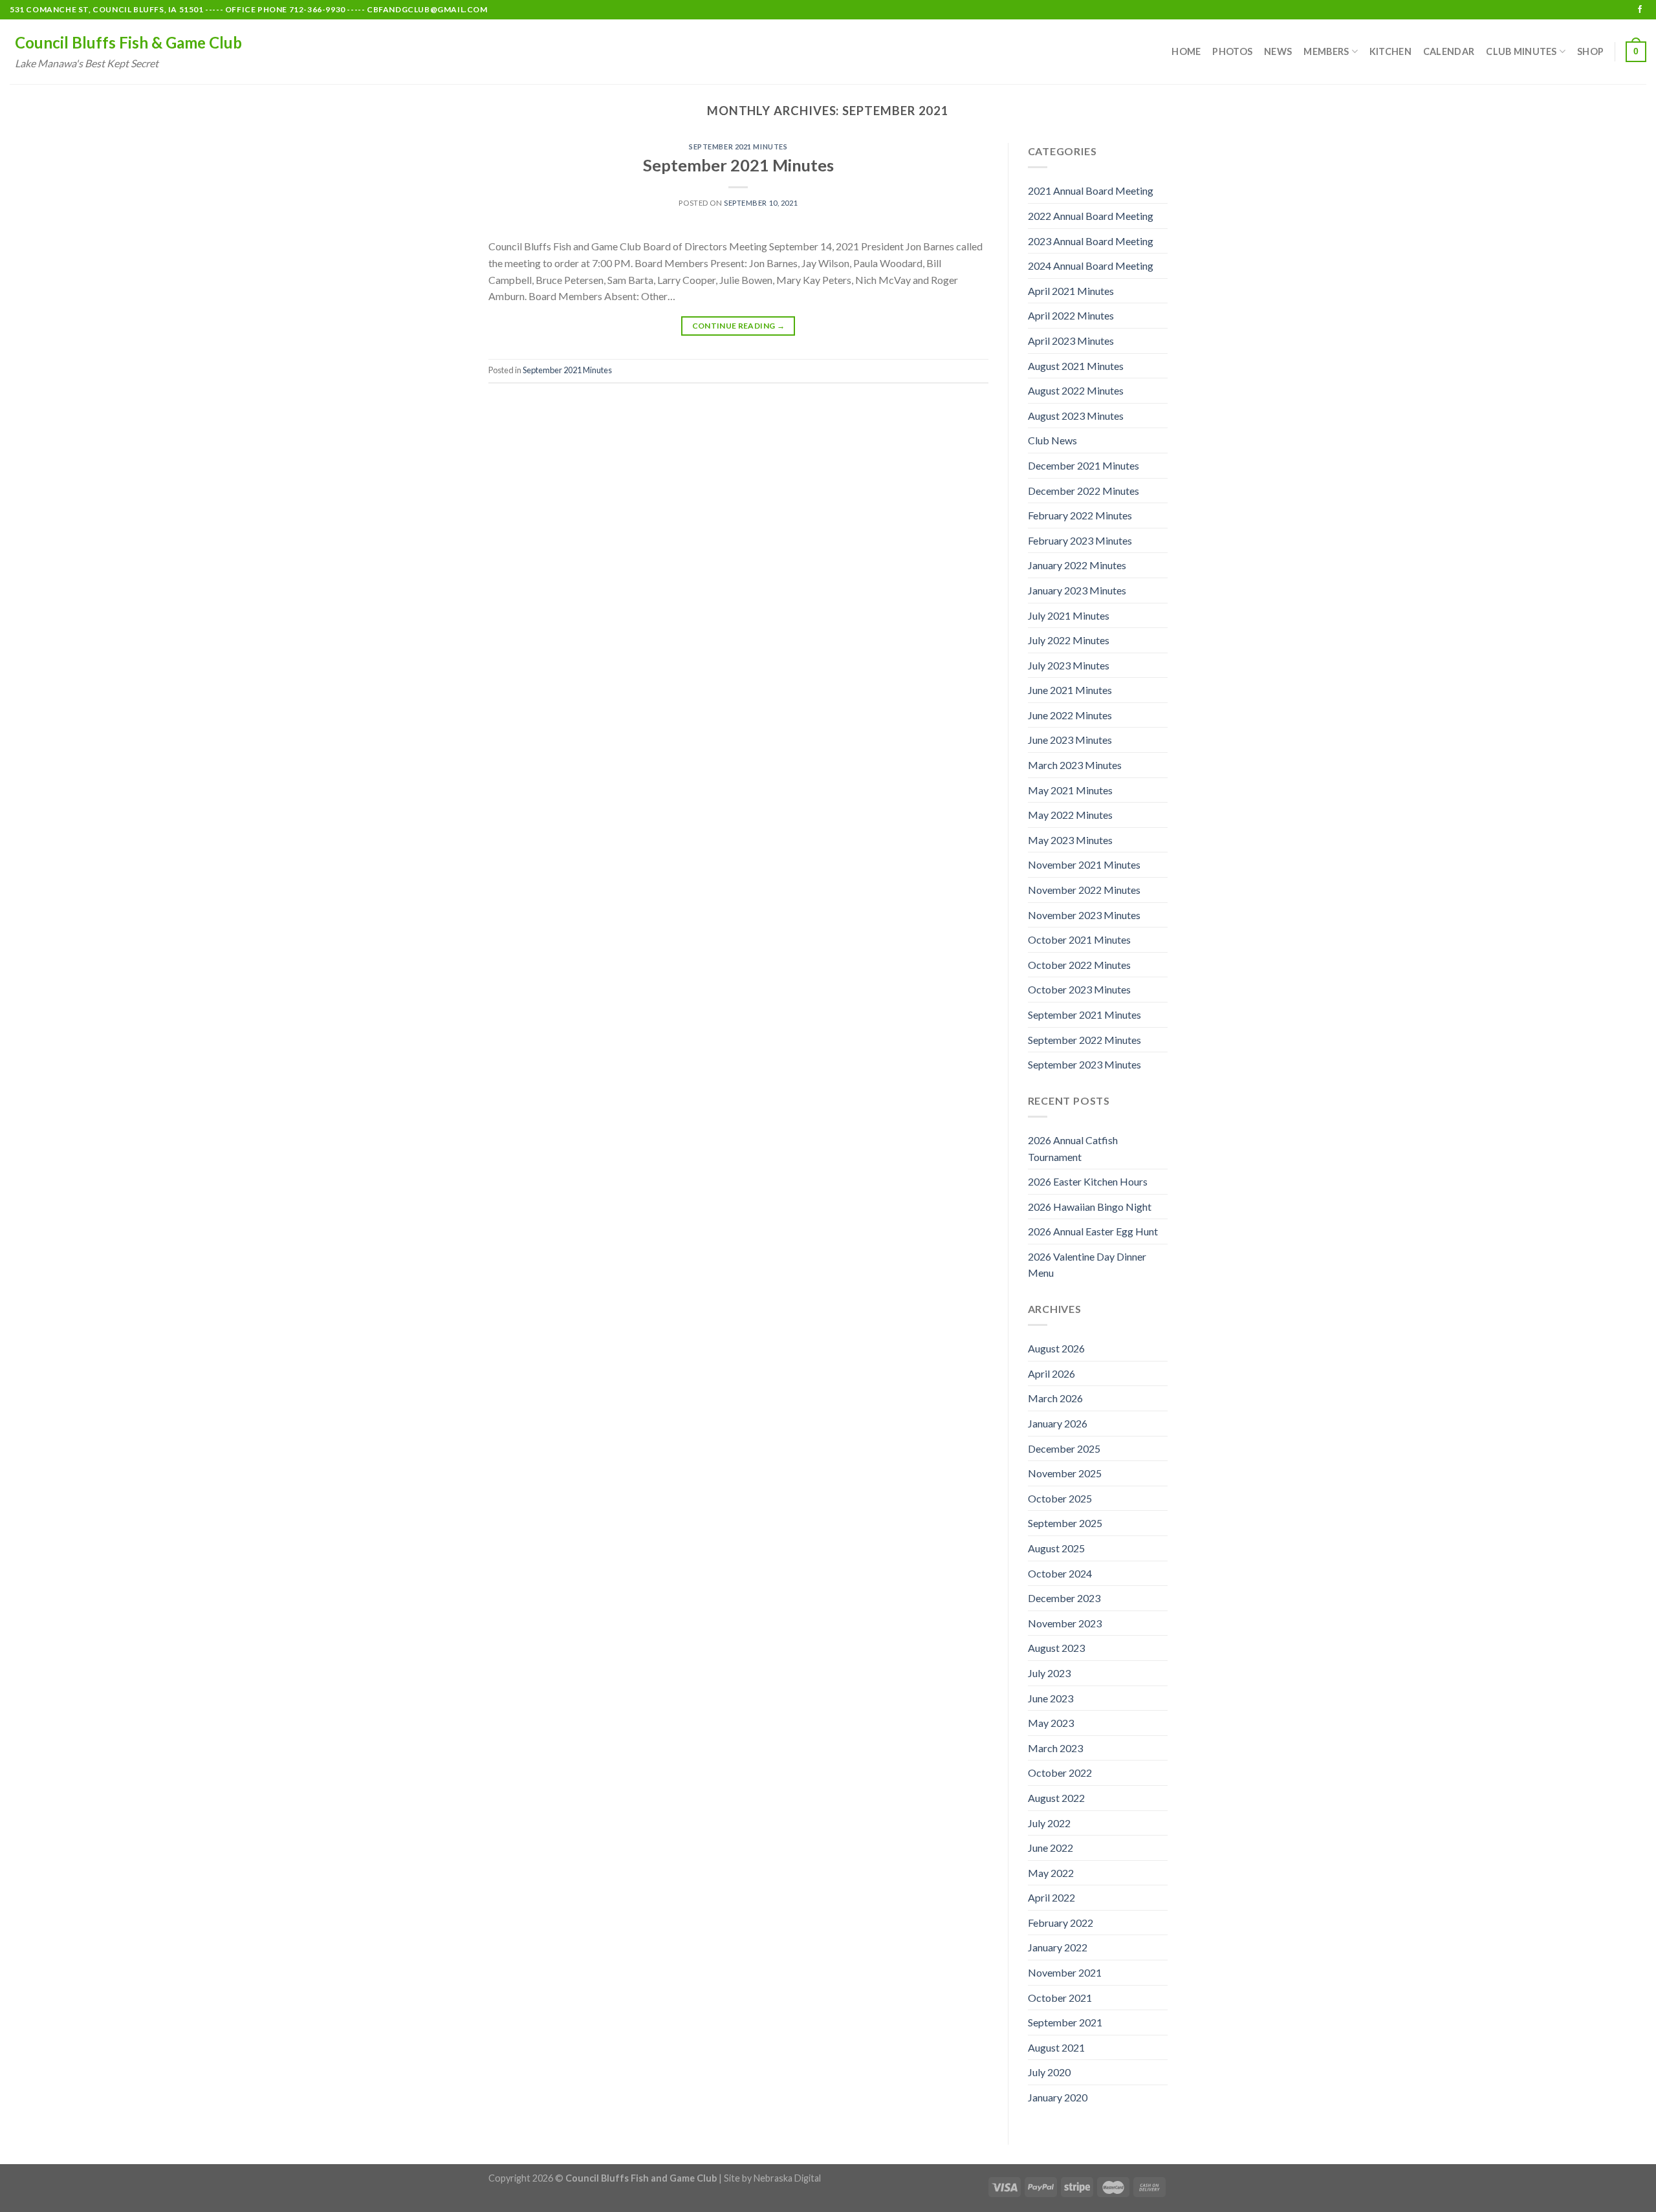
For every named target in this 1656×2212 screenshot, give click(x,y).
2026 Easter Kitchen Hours (1088, 1181)
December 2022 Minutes (1084, 491)
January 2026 (1058, 1423)
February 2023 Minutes (1080, 540)
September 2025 (1065, 1523)
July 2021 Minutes (1069, 615)
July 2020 (1049, 2072)
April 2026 (1051, 1373)
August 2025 (1056, 1548)
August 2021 (1056, 2047)
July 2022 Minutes (1069, 640)
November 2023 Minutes (1084, 915)
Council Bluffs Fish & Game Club (128, 43)
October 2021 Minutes (1079, 939)
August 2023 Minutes (1076, 416)
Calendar (1449, 51)
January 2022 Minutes (1077, 565)
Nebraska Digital (787, 2178)
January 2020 (1058, 2097)
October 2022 (1060, 1773)
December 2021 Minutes (1084, 465)
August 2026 (1056, 1348)
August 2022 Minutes (1076, 390)
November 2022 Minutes (1084, 890)
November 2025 (1065, 1473)
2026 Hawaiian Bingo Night (1090, 1207)
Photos (1232, 51)
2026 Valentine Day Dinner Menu (1087, 1265)
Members (1326, 51)
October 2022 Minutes (1079, 965)
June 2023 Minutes (1070, 740)
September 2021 (1065, 2022)
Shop (1590, 51)
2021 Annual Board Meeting (1091, 190)
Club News (1052, 440)
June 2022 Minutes (1070, 715)
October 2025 (1060, 1498)
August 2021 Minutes (1076, 366)
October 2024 (1060, 1573)
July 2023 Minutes (1069, 665)
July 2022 (1049, 1823)
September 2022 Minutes (1084, 1040)
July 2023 (1049, 1673)
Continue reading (739, 326)
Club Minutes (1521, 51)
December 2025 (1064, 1448)
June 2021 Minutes (1070, 690)
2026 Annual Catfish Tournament (1073, 1148)
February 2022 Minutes (1080, 515)
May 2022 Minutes (1070, 815)
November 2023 (1065, 1623)
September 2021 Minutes (738, 146)
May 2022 (1051, 1873)
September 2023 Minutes (1084, 1064)
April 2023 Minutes (1071, 341)
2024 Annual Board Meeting (1091, 266)
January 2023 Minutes (1077, 590)
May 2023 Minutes (1070, 840)
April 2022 (1051, 1897)
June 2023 (1051, 1698)
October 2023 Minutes (1079, 989)
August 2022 (1056, 1798)
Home (1186, 51)
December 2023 (1064, 1598)
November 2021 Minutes (1084, 864)
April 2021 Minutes (1071, 291)
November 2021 (1065, 1972)
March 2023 (1055, 1748)
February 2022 (1061, 1923)
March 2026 (1055, 1398)
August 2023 (1056, 1648)
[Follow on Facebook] (1640, 10)
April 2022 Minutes (1071, 315)
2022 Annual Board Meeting (1091, 216)
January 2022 (1058, 1947)
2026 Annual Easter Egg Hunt (1093, 1231)
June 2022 (1051, 1848)
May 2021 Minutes (1070, 790)
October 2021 (1060, 1998)
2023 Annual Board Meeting (1091, 241)
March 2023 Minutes (1075, 765)
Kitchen (1390, 51)
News (1278, 51)
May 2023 (1051, 1723)
